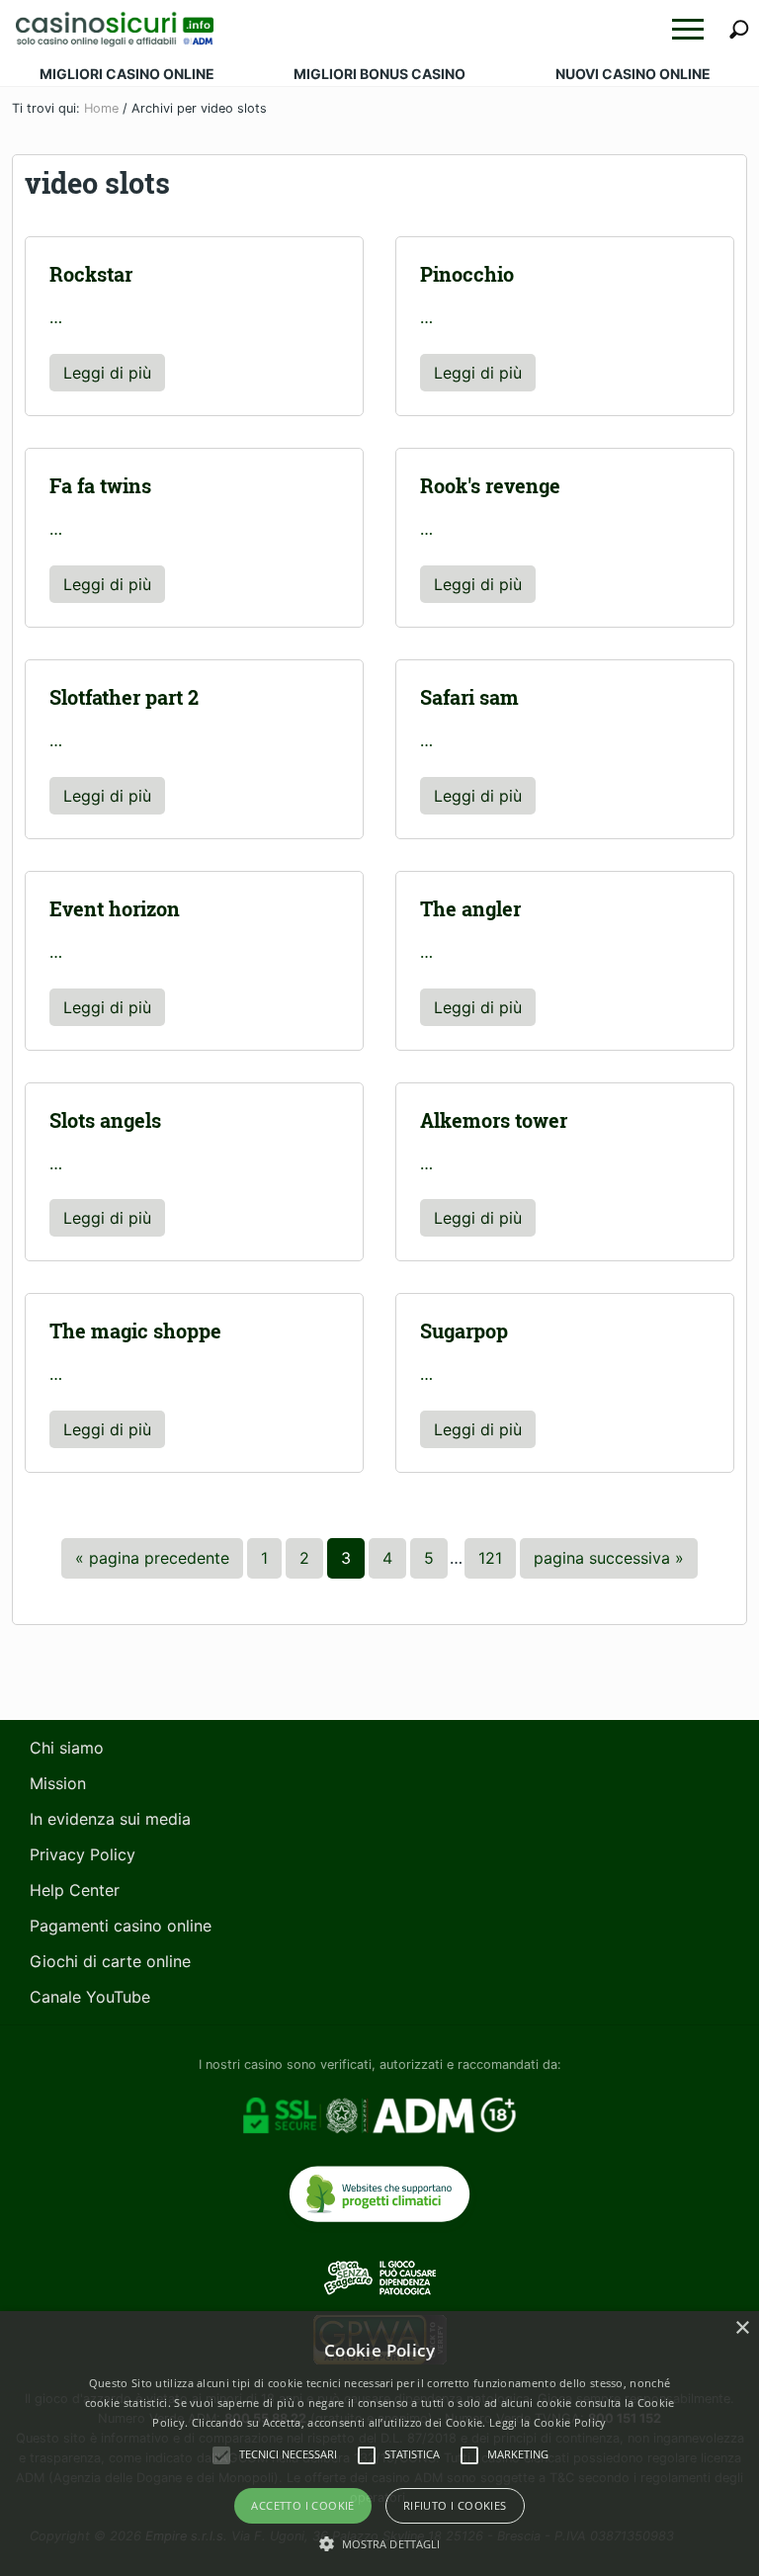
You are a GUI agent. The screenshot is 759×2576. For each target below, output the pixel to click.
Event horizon (115, 909)
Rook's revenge (490, 486)
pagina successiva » (608, 1563)
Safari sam (469, 697)
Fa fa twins (100, 486)
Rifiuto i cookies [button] (455, 2505)
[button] (688, 29)
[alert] (379, 2444)
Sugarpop (464, 1331)
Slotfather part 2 (124, 697)
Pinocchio (467, 274)
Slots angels (105, 1120)
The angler (470, 909)
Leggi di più (114, 377)
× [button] (742, 2328)
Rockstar (91, 274)
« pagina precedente (152, 1563)
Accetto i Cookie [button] (302, 2505)
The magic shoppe (135, 1331)
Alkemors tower (494, 1120)
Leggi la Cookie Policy (548, 2422)
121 (497, 1557)
